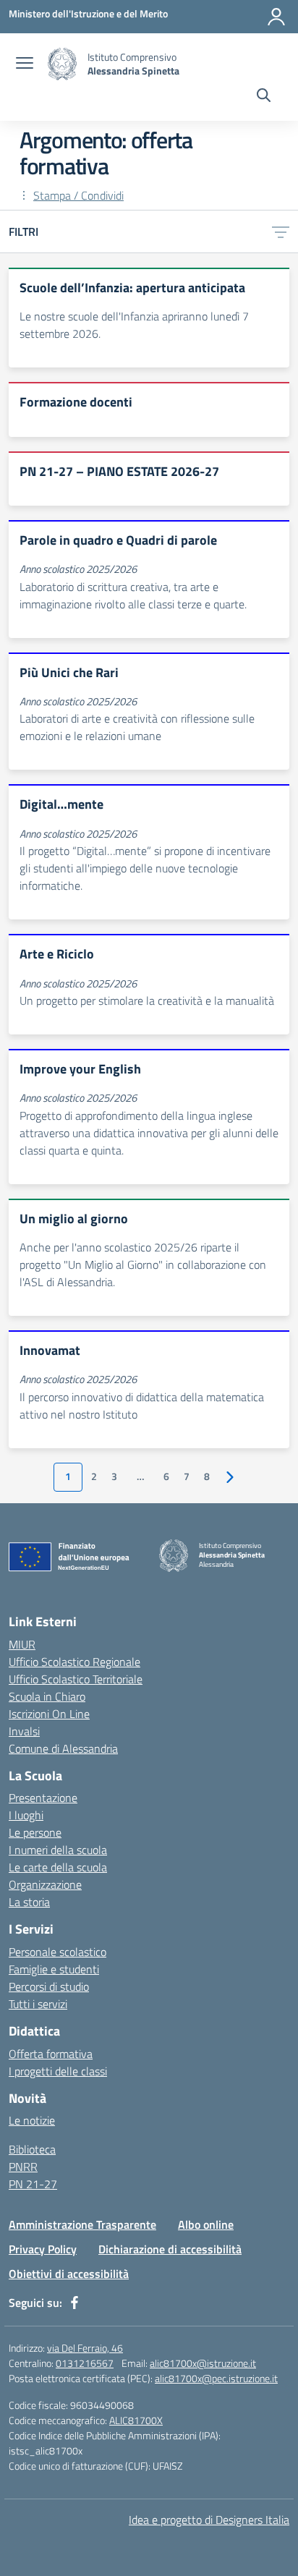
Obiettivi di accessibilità (69, 2274)
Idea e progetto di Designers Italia (209, 2520)
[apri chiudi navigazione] (25, 64)
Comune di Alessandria (63, 1748)
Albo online (206, 2224)
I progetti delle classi (58, 2071)
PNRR (23, 2167)
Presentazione (43, 1798)
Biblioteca (32, 2149)
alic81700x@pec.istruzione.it (216, 2378)
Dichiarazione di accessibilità (170, 2249)
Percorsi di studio (49, 1986)
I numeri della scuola (58, 1850)
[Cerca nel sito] (264, 97)
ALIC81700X (136, 2420)
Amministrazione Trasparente (82, 2224)
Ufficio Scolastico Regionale (74, 1662)
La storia (29, 1902)
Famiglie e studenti (54, 1969)
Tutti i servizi (38, 2004)
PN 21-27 (33, 2184)
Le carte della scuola (58, 1867)
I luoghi (26, 1815)
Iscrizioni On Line (49, 1714)
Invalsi (24, 1731)
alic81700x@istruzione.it (203, 2363)
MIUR (22, 1644)
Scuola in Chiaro (47, 1696)
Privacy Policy (43, 2249)
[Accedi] (276, 17)
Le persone (35, 1832)
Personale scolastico (58, 1952)
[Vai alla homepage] (62, 64)
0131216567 (85, 2363)
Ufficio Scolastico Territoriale (76, 1679)
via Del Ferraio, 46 (85, 2348)
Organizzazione (45, 1884)
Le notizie (32, 2120)
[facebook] (74, 2303)
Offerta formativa (51, 2054)
